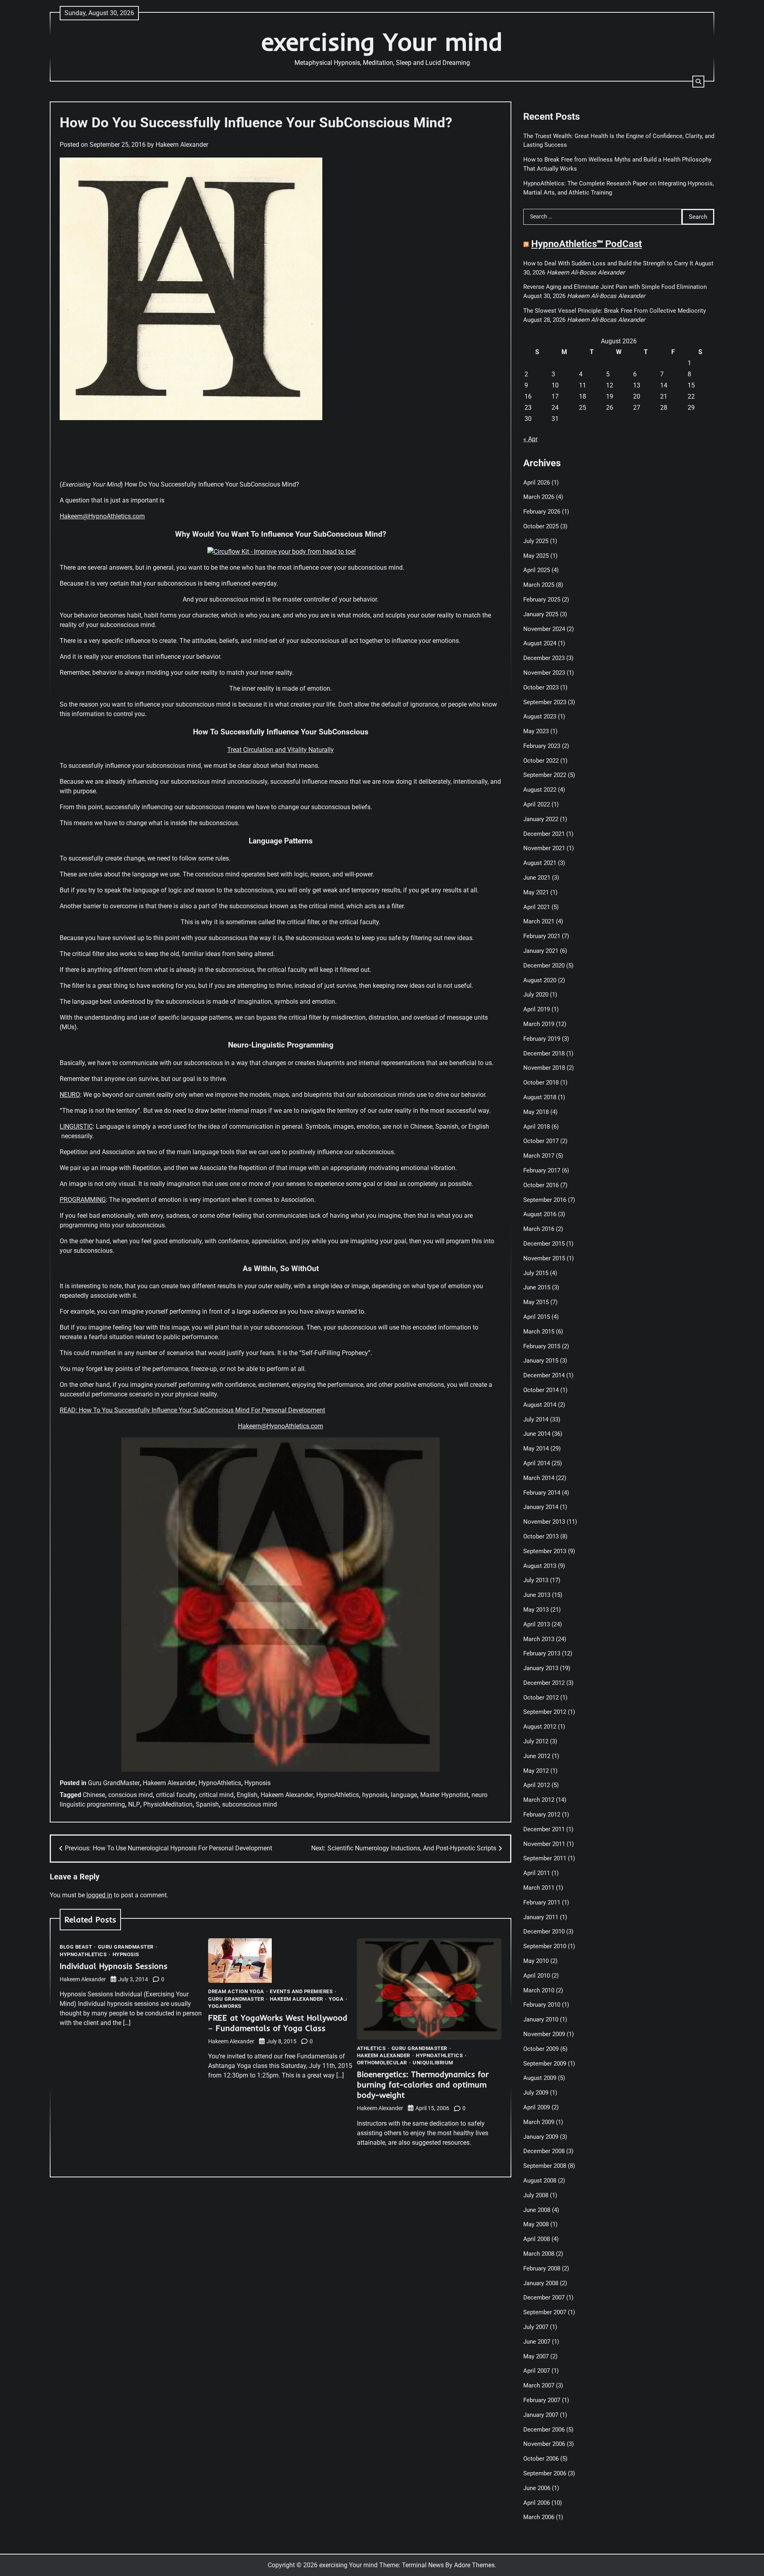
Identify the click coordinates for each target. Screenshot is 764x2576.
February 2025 (542, 600)
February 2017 (542, 1170)
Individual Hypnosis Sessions (114, 1966)
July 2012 (536, 1741)
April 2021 (537, 907)
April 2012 (537, 1785)
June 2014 (537, 1434)
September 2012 (545, 1712)
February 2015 (542, 1346)
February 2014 (542, 1493)
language (404, 1795)
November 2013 (544, 1522)
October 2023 (541, 687)
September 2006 (545, 2473)
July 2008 (536, 2195)
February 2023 (542, 746)
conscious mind (131, 1795)
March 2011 (539, 1888)
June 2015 (537, 1287)
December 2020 (544, 966)
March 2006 (539, 2517)
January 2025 (541, 614)
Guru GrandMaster (114, 1783)
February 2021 (542, 936)
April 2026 (537, 483)
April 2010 (537, 1976)
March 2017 (539, 1156)
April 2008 (537, 2239)
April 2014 (537, 1463)
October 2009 (541, 2049)
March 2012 (539, 1800)
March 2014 (539, 1478)
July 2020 (536, 995)
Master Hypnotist (444, 1795)
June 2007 (537, 2342)
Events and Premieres (301, 1991)
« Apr (530, 439)
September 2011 (545, 1858)
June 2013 (537, 1595)
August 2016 (540, 1214)
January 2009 (541, 2137)
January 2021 (541, 951)
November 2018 (544, 1068)
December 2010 (544, 1932)
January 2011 (541, 1917)
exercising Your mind (382, 42)
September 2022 (545, 775)
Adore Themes (474, 2565)
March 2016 (539, 1229)
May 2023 (536, 731)
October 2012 (541, 1698)
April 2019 (537, 1009)
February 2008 (542, 2268)
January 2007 (541, 2415)
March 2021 (539, 921)
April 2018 (537, 1127)
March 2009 (539, 2122)
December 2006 (544, 2430)
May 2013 (536, 1610)
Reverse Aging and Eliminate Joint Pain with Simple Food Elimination (615, 287)
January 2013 (541, 1668)
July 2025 (536, 541)
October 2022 (541, 761)
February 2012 (542, 1815)
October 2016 (541, 1185)
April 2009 (537, 2107)
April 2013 (537, 1624)
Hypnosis (257, 1783)
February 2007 (542, 2400)
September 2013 (545, 1551)
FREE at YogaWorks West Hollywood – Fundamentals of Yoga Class (278, 2023)
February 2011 (542, 1902)
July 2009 (536, 2093)
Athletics (371, 2048)
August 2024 (540, 643)
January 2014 (541, 1507)
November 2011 (544, 1844)
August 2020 (540, 980)
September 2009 (545, 2064)
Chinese (94, 1795)
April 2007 (537, 2371)
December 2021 (544, 834)
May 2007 (536, 2356)
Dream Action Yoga (236, 1991)
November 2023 (544, 673)
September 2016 (545, 1200)
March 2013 (539, 1639)
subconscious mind (249, 1804)
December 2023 (544, 658)
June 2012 (537, 1756)
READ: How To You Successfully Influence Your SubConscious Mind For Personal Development (192, 1410)
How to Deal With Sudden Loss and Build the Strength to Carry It (608, 263)
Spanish (207, 1804)
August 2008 (540, 2181)
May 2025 (536, 556)
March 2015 (539, 1332)
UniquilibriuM (433, 2063)
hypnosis (375, 1795)
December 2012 (544, 1683)
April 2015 (537, 1317)
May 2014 (536, 1449)
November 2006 (544, 2444)
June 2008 (537, 2210)
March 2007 (539, 2385)
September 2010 (545, 1946)
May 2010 (536, 1961)
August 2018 (540, 1097)
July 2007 (536, 2327)
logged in (99, 1895)
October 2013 (541, 1536)
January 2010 (541, 2019)
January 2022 (541, 819)
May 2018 (536, 1112)
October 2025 (541, 526)
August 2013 (540, 1566)
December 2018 (544, 1053)
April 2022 (537, 804)
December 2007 (544, 2298)
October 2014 (541, 1390)
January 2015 (541, 1361)
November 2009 (544, 2034)
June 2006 (537, 2488)
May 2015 (536, 1302)
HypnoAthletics (220, 1783)
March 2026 (539, 497)
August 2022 (540, 790)
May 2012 (536, 1771)
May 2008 (536, 2224)
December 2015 (544, 1244)
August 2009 (540, 2078)
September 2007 (545, 2312)
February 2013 (542, 1653)
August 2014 (540, 1405)
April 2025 (537, 570)
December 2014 (544, 1375)
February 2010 (542, 2005)
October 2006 (541, 2459)
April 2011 (537, 1873)
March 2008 (539, 2254)
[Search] (698, 82)
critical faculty (176, 1795)
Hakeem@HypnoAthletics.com (102, 516)
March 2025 (539, 585)
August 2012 (540, 1727)
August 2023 (540, 717)
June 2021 (537, 878)
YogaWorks (225, 2006)
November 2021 (544, 848)
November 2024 (544, 629)
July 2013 (536, 1580)
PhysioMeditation (168, 1804)
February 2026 (542, 512)
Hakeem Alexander (182, 145)
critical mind (216, 1795)
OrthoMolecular (382, 2063)
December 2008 (544, 2151)
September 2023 (545, 702)
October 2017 (541, 1141)
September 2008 (545, 2166)
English (247, 1795)
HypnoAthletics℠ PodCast (587, 244)
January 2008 (541, 2283)
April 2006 (537, 2503)
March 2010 (539, 1990)
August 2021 (540, 863)
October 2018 (541, 1083)
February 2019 (542, 1039)
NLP (134, 1804)
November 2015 (544, 1258)
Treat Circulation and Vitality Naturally (281, 750)
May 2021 (536, 892)
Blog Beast (76, 1947)
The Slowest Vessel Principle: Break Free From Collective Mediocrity (615, 311)
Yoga (336, 1999)
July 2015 (536, 1273)
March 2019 (539, 1024)
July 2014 (536, 1419)
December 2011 (544, 1829)
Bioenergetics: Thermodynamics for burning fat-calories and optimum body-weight (423, 2084)
